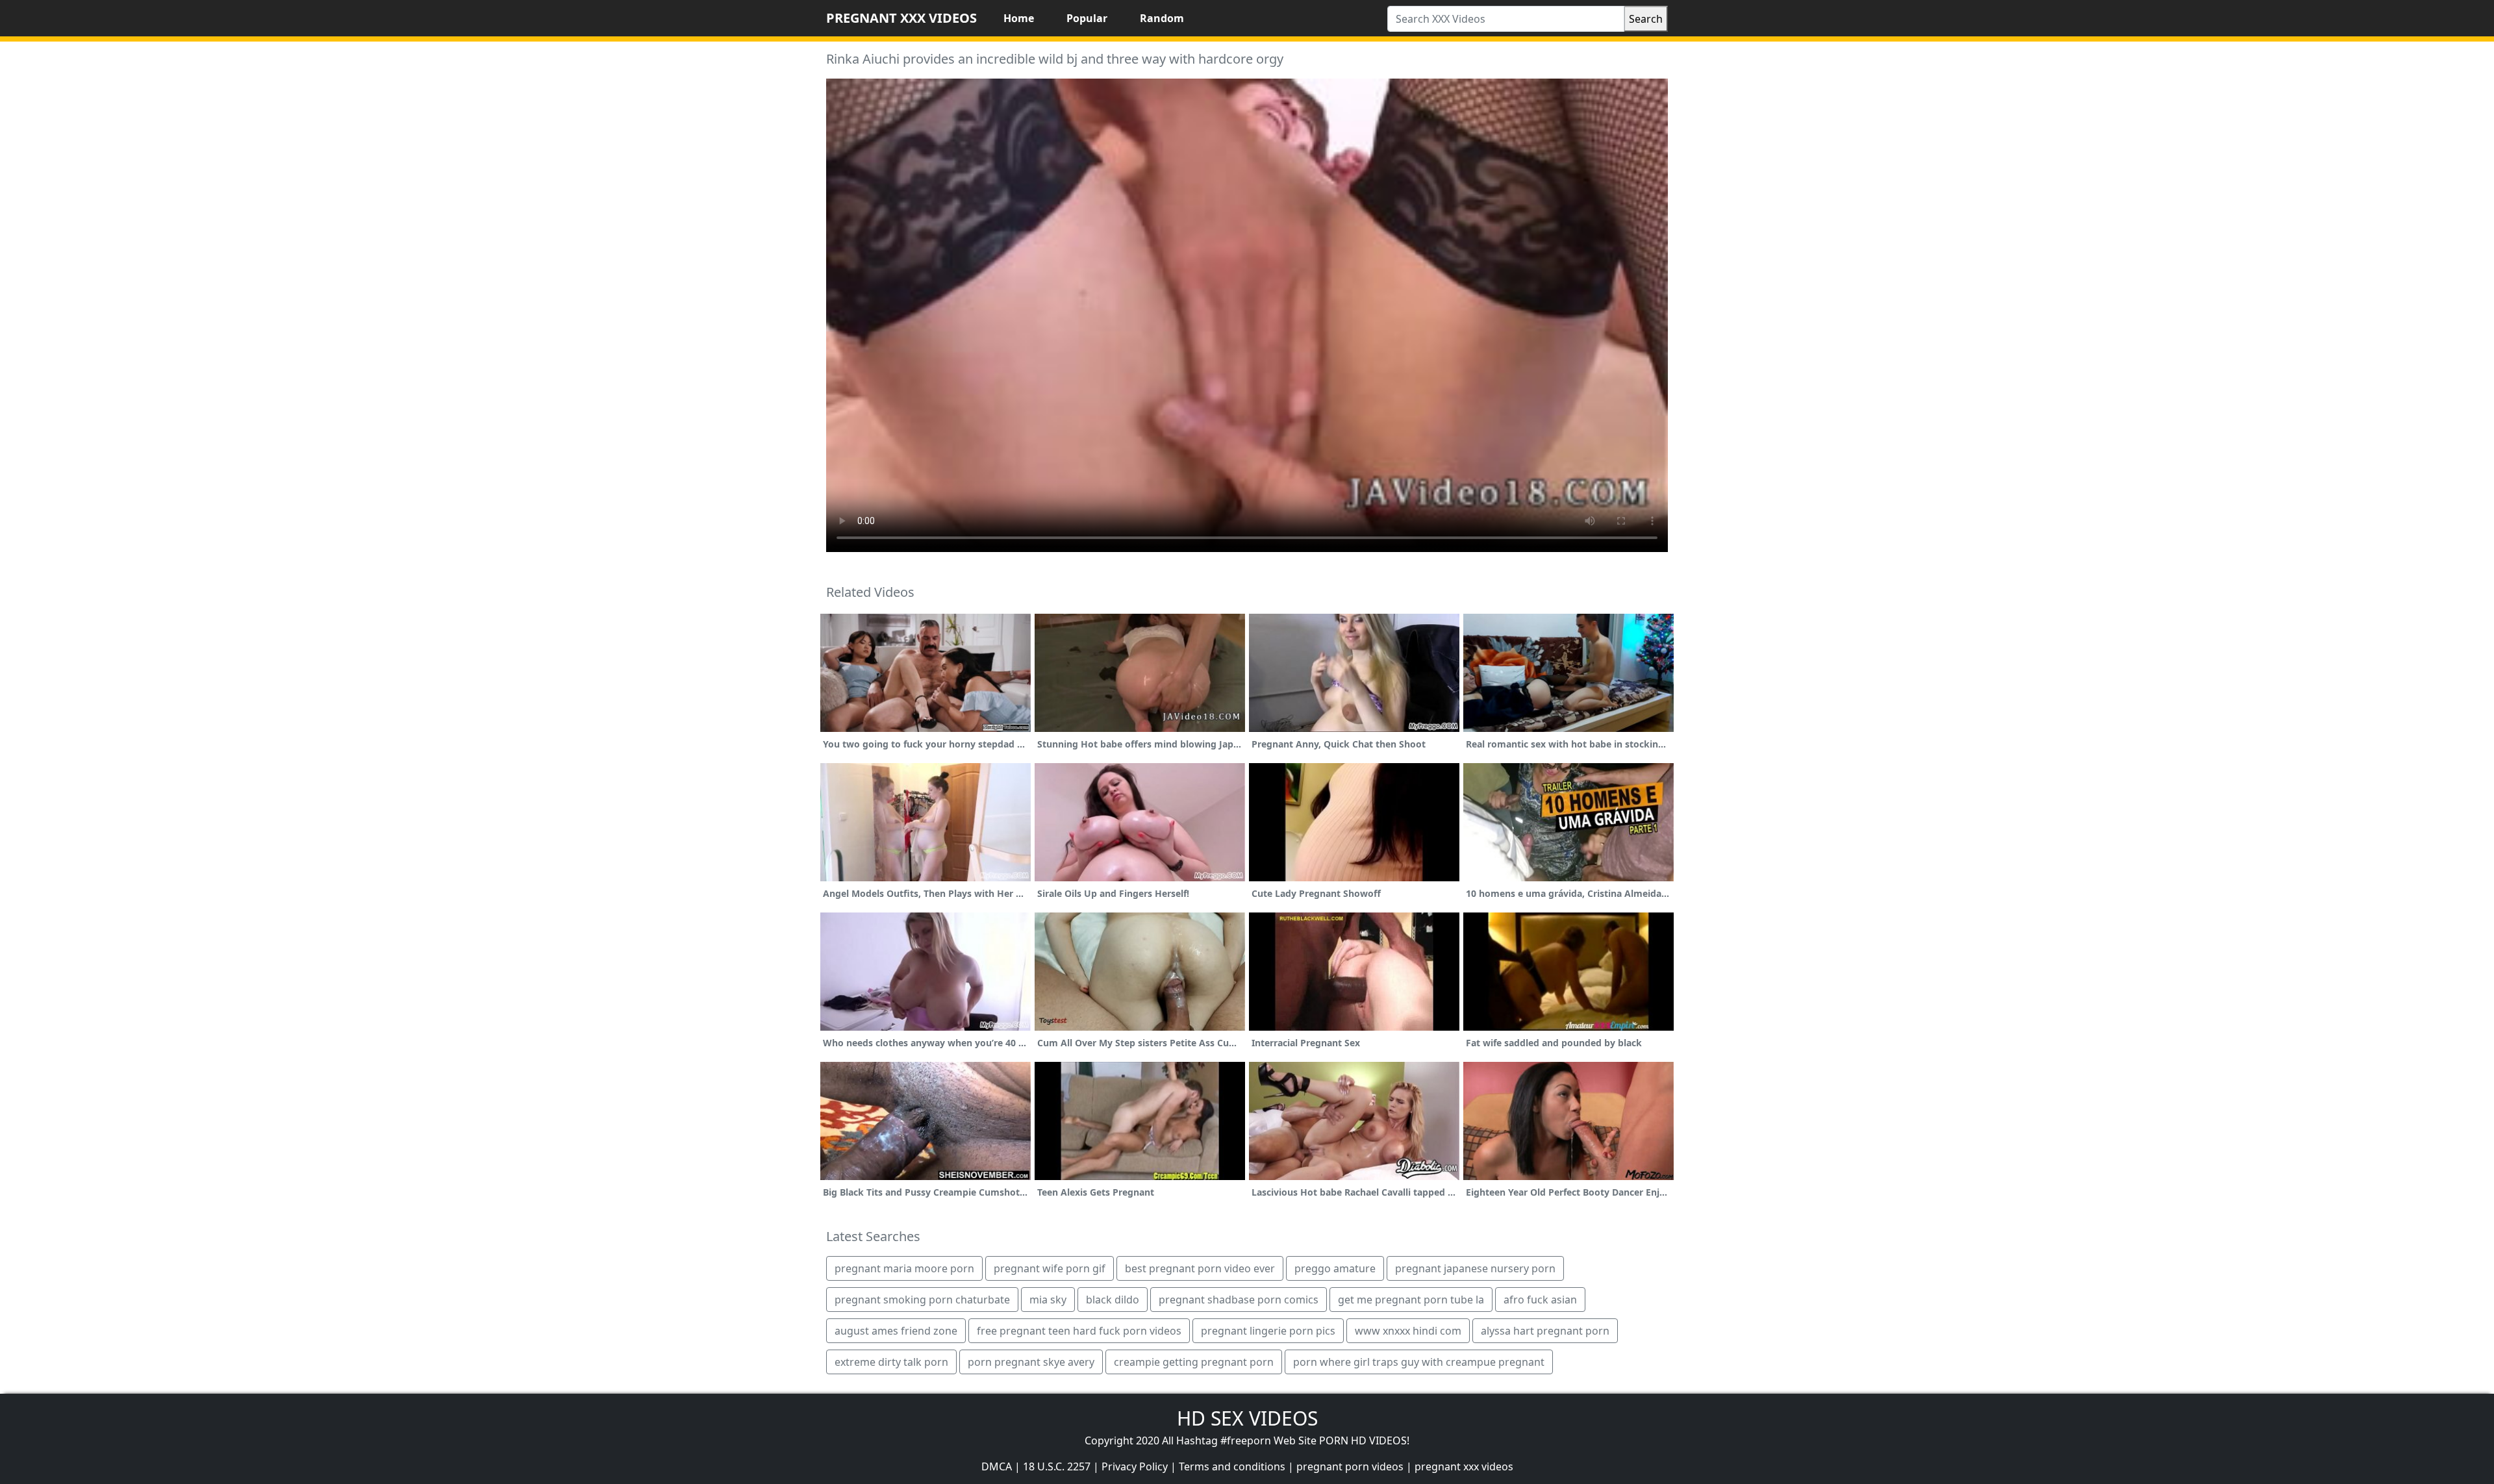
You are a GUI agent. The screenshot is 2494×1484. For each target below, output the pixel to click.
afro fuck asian (1540, 1300)
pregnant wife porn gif (1050, 1268)
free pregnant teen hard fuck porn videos (1079, 1331)
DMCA (997, 1466)
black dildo (1113, 1300)
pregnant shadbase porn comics (1239, 1300)
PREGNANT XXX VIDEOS (901, 18)
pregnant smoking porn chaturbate (922, 1300)
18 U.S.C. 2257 (1057, 1466)
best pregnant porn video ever (1200, 1268)
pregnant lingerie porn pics (1268, 1331)
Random (1162, 18)
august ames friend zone (896, 1331)
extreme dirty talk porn (891, 1362)
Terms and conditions (1232, 1466)
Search (1646, 19)
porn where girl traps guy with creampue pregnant (1419, 1362)
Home (1019, 18)
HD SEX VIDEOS (1247, 1418)
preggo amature (1335, 1268)
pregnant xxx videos (1464, 1466)
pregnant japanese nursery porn (1475, 1268)
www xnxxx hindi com (1408, 1331)
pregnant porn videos (1350, 1466)
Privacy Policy (1135, 1466)
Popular (1087, 18)
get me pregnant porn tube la (1411, 1300)
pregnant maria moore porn (904, 1268)
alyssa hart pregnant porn (1545, 1331)
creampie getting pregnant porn (1194, 1362)
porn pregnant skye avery (1031, 1362)
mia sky (1048, 1300)
